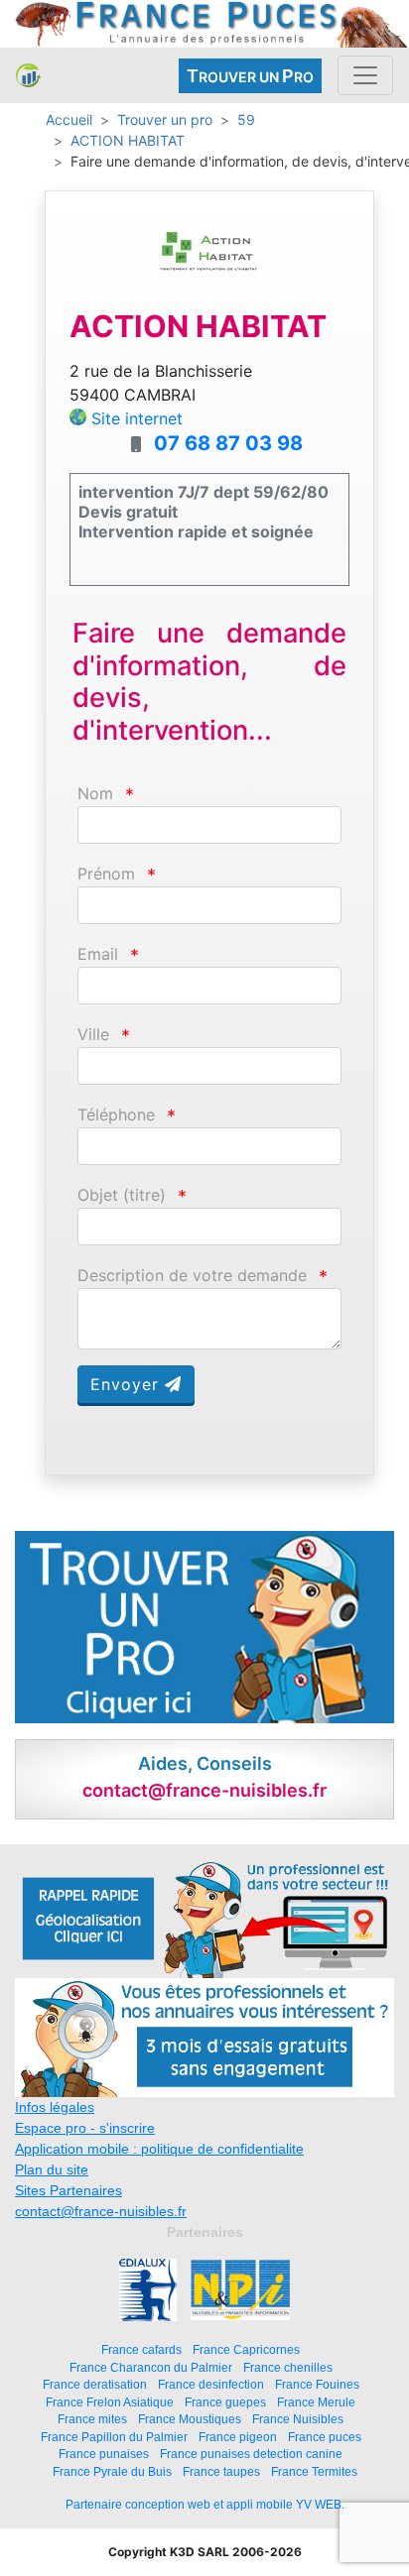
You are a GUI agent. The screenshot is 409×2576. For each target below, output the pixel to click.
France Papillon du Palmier (114, 2437)
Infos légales (55, 2107)
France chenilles (288, 2367)
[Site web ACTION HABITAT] (209, 266)
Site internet (137, 418)
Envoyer (128, 1384)
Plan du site (52, 2169)
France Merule (316, 2402)
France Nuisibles (298, 2419)
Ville (93, 1035)
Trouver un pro (165, 119)
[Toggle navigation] (365, 75)
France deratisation (95, 2384)
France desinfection (211, 2384)
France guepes (225, 2402)
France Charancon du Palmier (151, 2367)
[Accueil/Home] (28, 75)
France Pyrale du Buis (112, 2471)
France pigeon (238, 2437)
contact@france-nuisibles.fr (101, 2211)
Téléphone (116, 1115)
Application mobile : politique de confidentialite (159, 2149)
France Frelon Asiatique (110, 2402)
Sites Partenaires (68, 2190)
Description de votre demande (192, 1276)
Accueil (69, 119)
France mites (92, 2419)
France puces (325, 2437)
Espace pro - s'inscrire (85, 2128)
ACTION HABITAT (128, 140)
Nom (95, 794)
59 (246, 119)
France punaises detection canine (251, 2454)
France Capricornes (246, 2349)
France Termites (314, 2471)
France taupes (221, 2471)
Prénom (106, 874)
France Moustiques (190, 2419)
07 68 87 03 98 (228, 443)
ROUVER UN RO (250, 76)
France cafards (141, 2349)
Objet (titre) (122, 1195)
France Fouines (317, 2384)
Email (98, 954)
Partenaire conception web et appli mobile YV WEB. (205, 2505)
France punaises (104, 2454)
